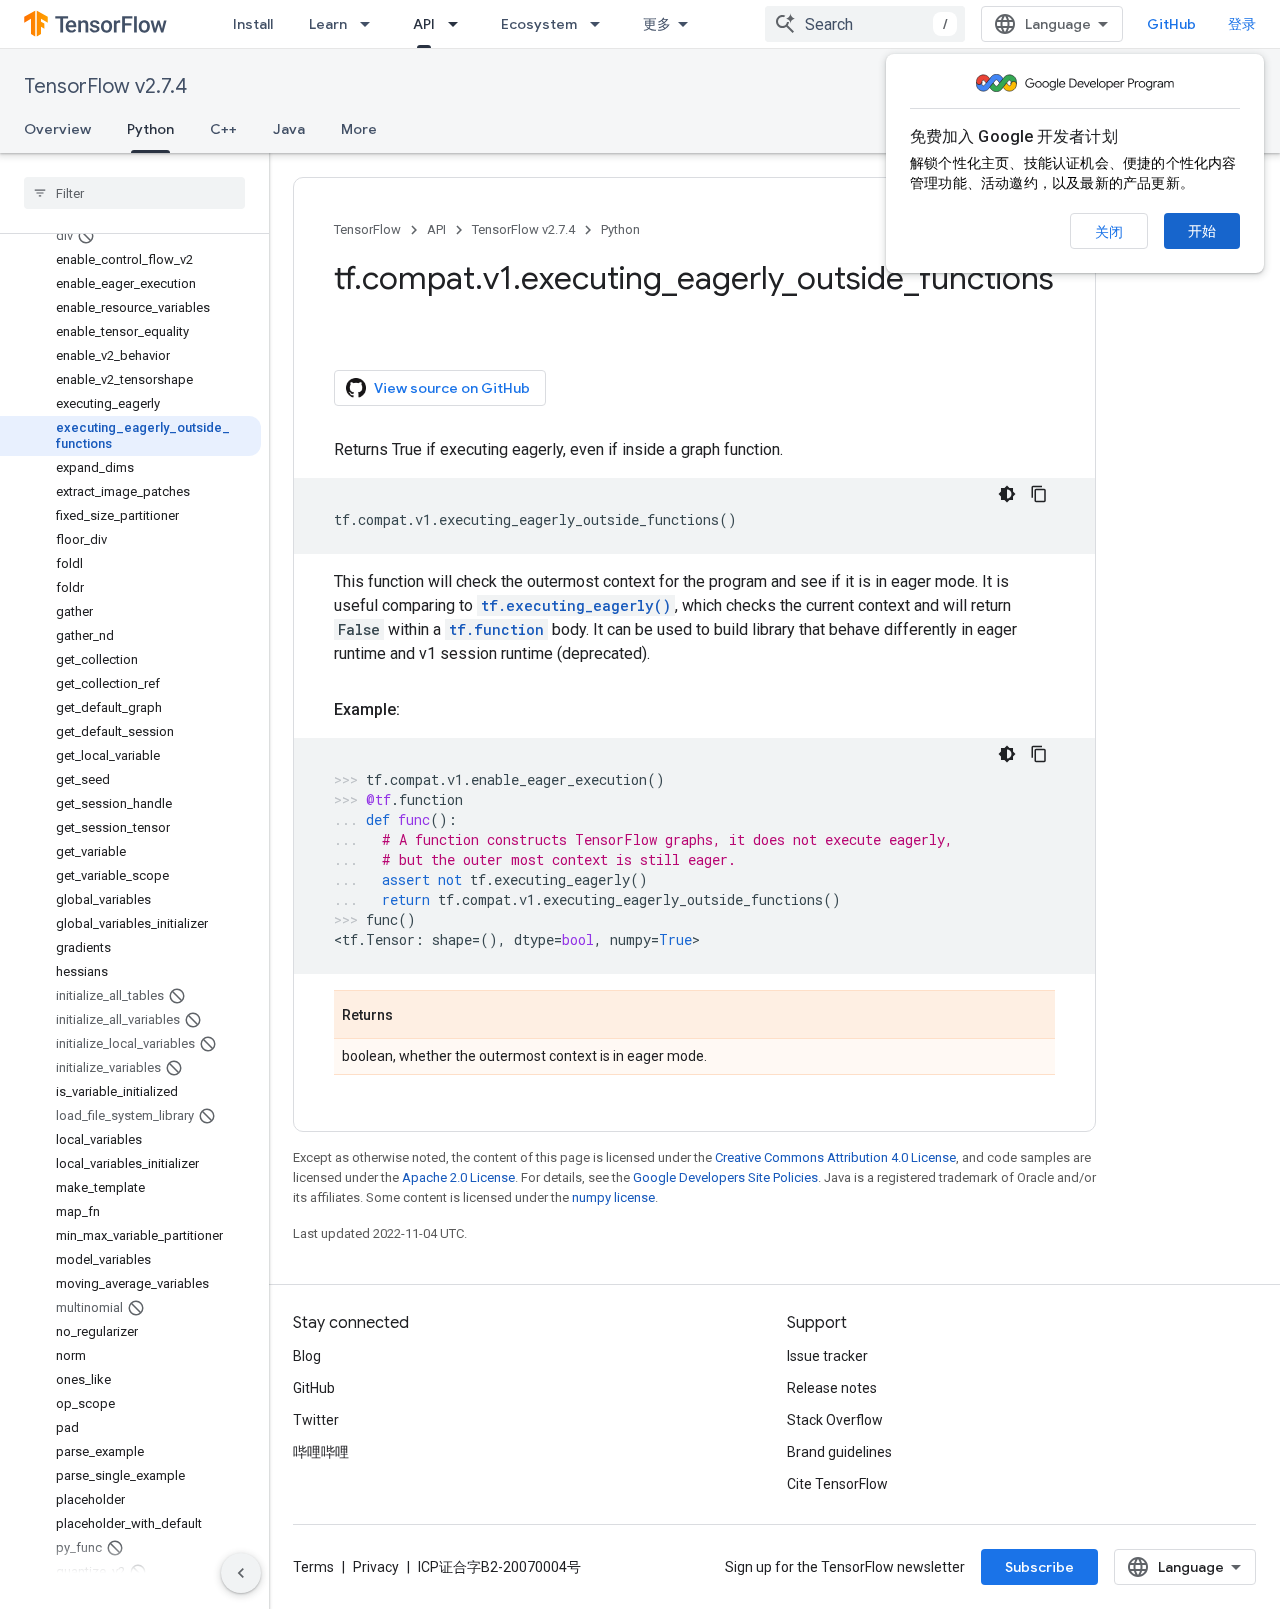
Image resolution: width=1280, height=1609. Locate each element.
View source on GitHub (452, 388)
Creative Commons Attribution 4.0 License (835, 1157)
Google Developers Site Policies (725, 1177)
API (424, 24)
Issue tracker (827, 1356)
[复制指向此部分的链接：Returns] (413, 1016)
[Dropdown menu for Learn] (371, 24)
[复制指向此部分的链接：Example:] (420, 710)
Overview (57, 129)
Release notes (832, 1388)
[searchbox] (134, 193)
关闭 (1109, 232)
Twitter (316, 1420)
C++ (223, 129)
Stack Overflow (835, 1420)
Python (150, 129)
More (359, 129)
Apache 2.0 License (458, 1177)
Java (289, 129)
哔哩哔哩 (321, 1452)
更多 (657, 24)
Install (253, 24)
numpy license (613, 1197)
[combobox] (865, 24)
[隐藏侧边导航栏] (241, 1573)
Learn (328, 24)
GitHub (1171, 24)
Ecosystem (539, 24)
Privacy (376, 1567)
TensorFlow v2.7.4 (105, 86)
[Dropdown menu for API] (459, 24)
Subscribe (1039, 1567)
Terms (313, 1567)
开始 (1202, 231)
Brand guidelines (839, 1452)
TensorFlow (367, 229)
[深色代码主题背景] (1007, 494)
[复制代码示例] (1039, 494)
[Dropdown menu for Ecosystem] (601, 24)
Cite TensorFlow (837, 1484)
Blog (307, 1356)
